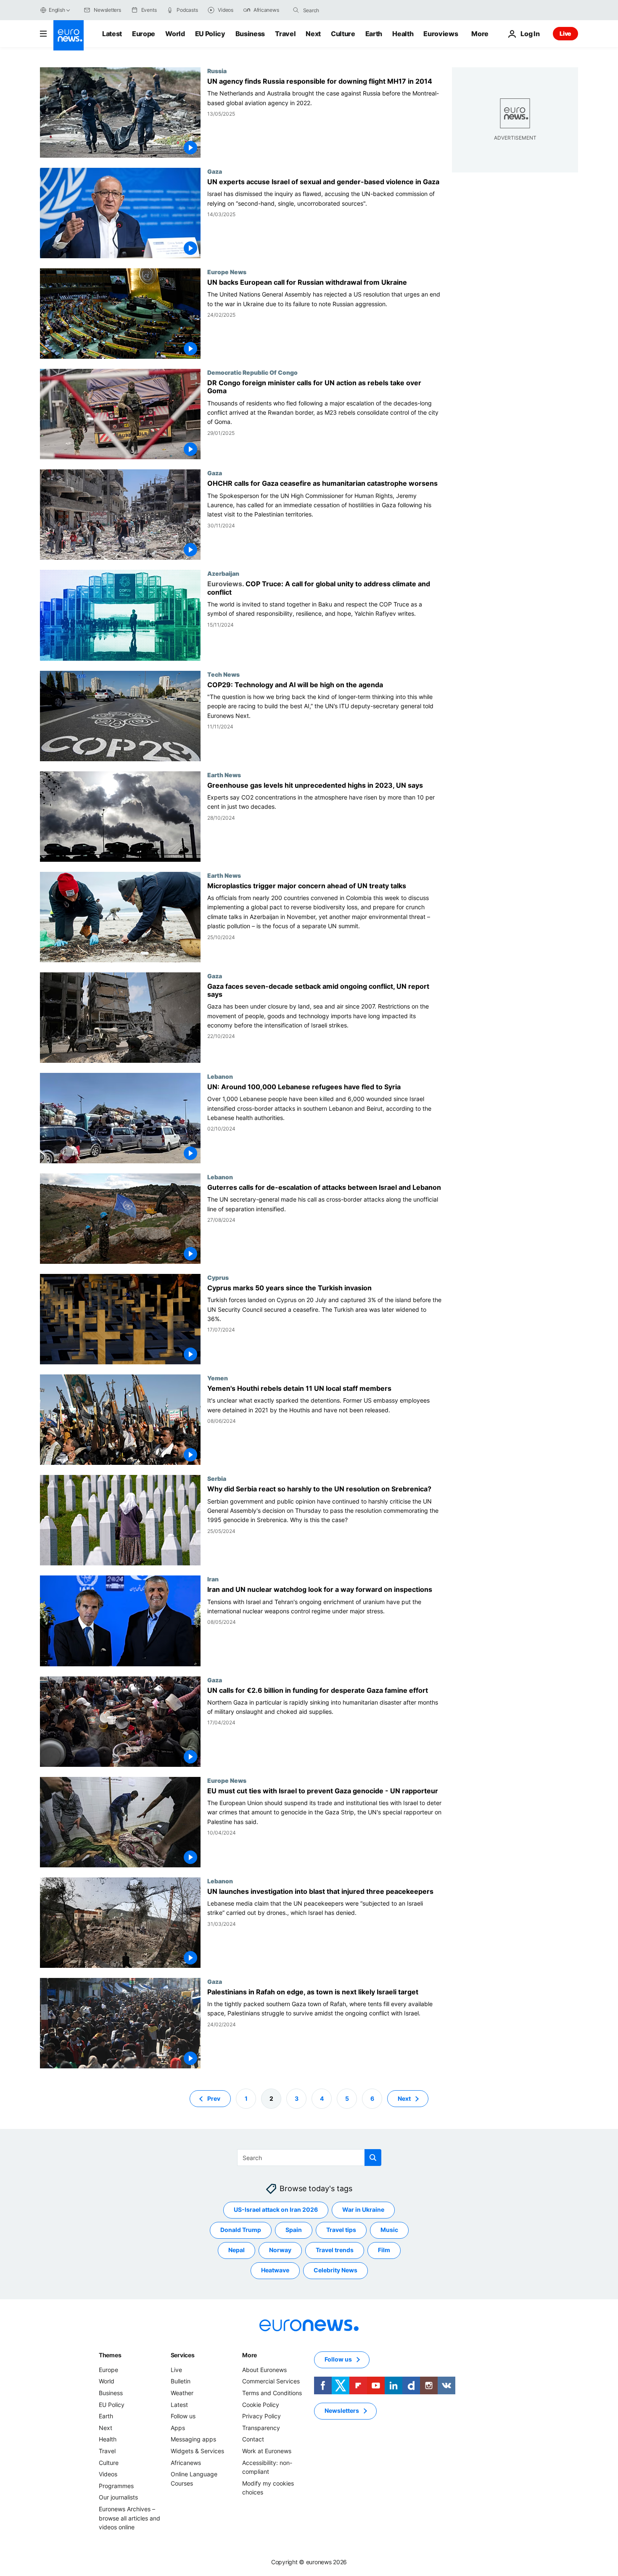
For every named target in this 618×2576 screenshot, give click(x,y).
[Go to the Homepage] (69, 35)
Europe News (227, 272)
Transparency (261, 2428)
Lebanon (220, 1076)
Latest (112, 34)
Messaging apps (193, 2439)
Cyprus (218, 1277)
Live (565, 33)
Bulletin (181, 2381)
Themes (110, 2355)
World (175, 34)
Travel (285, 34)
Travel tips (341, 2230)
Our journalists (118, 2497)
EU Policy (210, 34)
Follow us (183, 2416)
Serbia (217, 1478)
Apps (178, 2428)
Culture (343, 34)
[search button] (296, 10)
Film (384, 2250)
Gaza (215, 171)
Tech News (223, 674)
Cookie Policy (261, 2404)
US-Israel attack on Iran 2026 (276, 2209)
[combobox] (338, 10)
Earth (374, 34)
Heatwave (275, 2270)
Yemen (218, 1378)
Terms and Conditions (272, 2393)
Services (183, 2355)
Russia (217, 71)
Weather (182, 2393)
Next (313, 34)
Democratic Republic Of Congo (252, 372)
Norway (280, 2250)
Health (403, 34)
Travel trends (335, 2250)
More (250, 2355)
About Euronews (264, 2370)
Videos (108, 2474)
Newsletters (342, 2411)
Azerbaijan (223, 573)
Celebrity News (335, 2270)
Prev (214, 2098)
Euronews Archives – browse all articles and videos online (129, 2518)
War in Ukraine (363, 2209)
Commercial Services (271, 2381)
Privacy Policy (261, 2416)
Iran (213, 1579)
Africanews (186, 2462)
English (57, 10)
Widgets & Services (197, 2451)
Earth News (224, 775)
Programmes (116, 2486)
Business (250, 34)
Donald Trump (241, 2230)
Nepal (236, 2250)
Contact (253, 2439)
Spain (294, 2230)
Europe (144, 34)
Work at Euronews (267, 2451)
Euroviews (441, 34)
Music (389, 2230)
